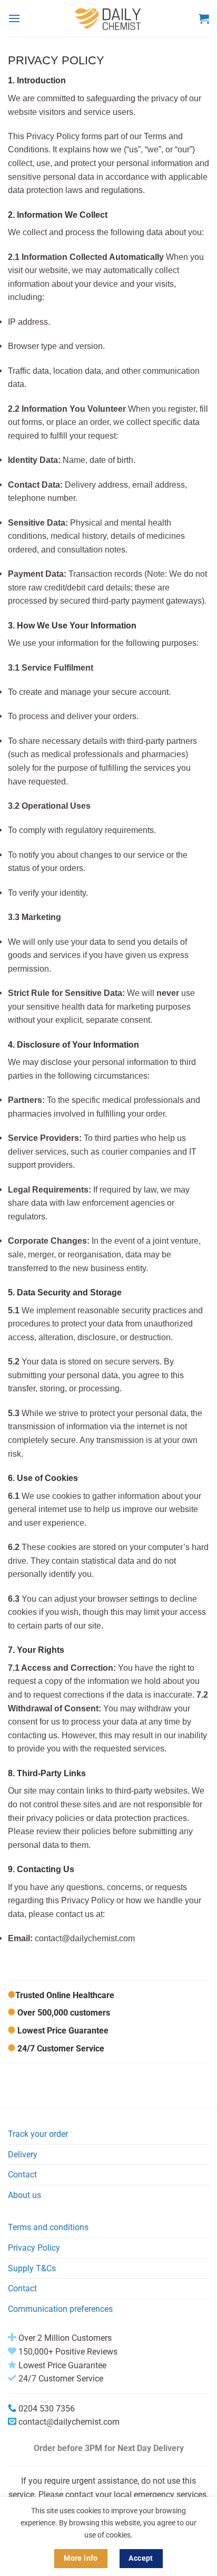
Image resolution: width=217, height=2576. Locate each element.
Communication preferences (60, 2309)
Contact (22, 2175)
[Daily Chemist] (108, 18)
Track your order (38, 2134)
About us (24, 2195)
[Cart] (204, 18)
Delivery (23, 2154)
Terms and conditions (48, 2227)
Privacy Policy (34, 2248)
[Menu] (14, 18)
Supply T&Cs (32, 2268)
